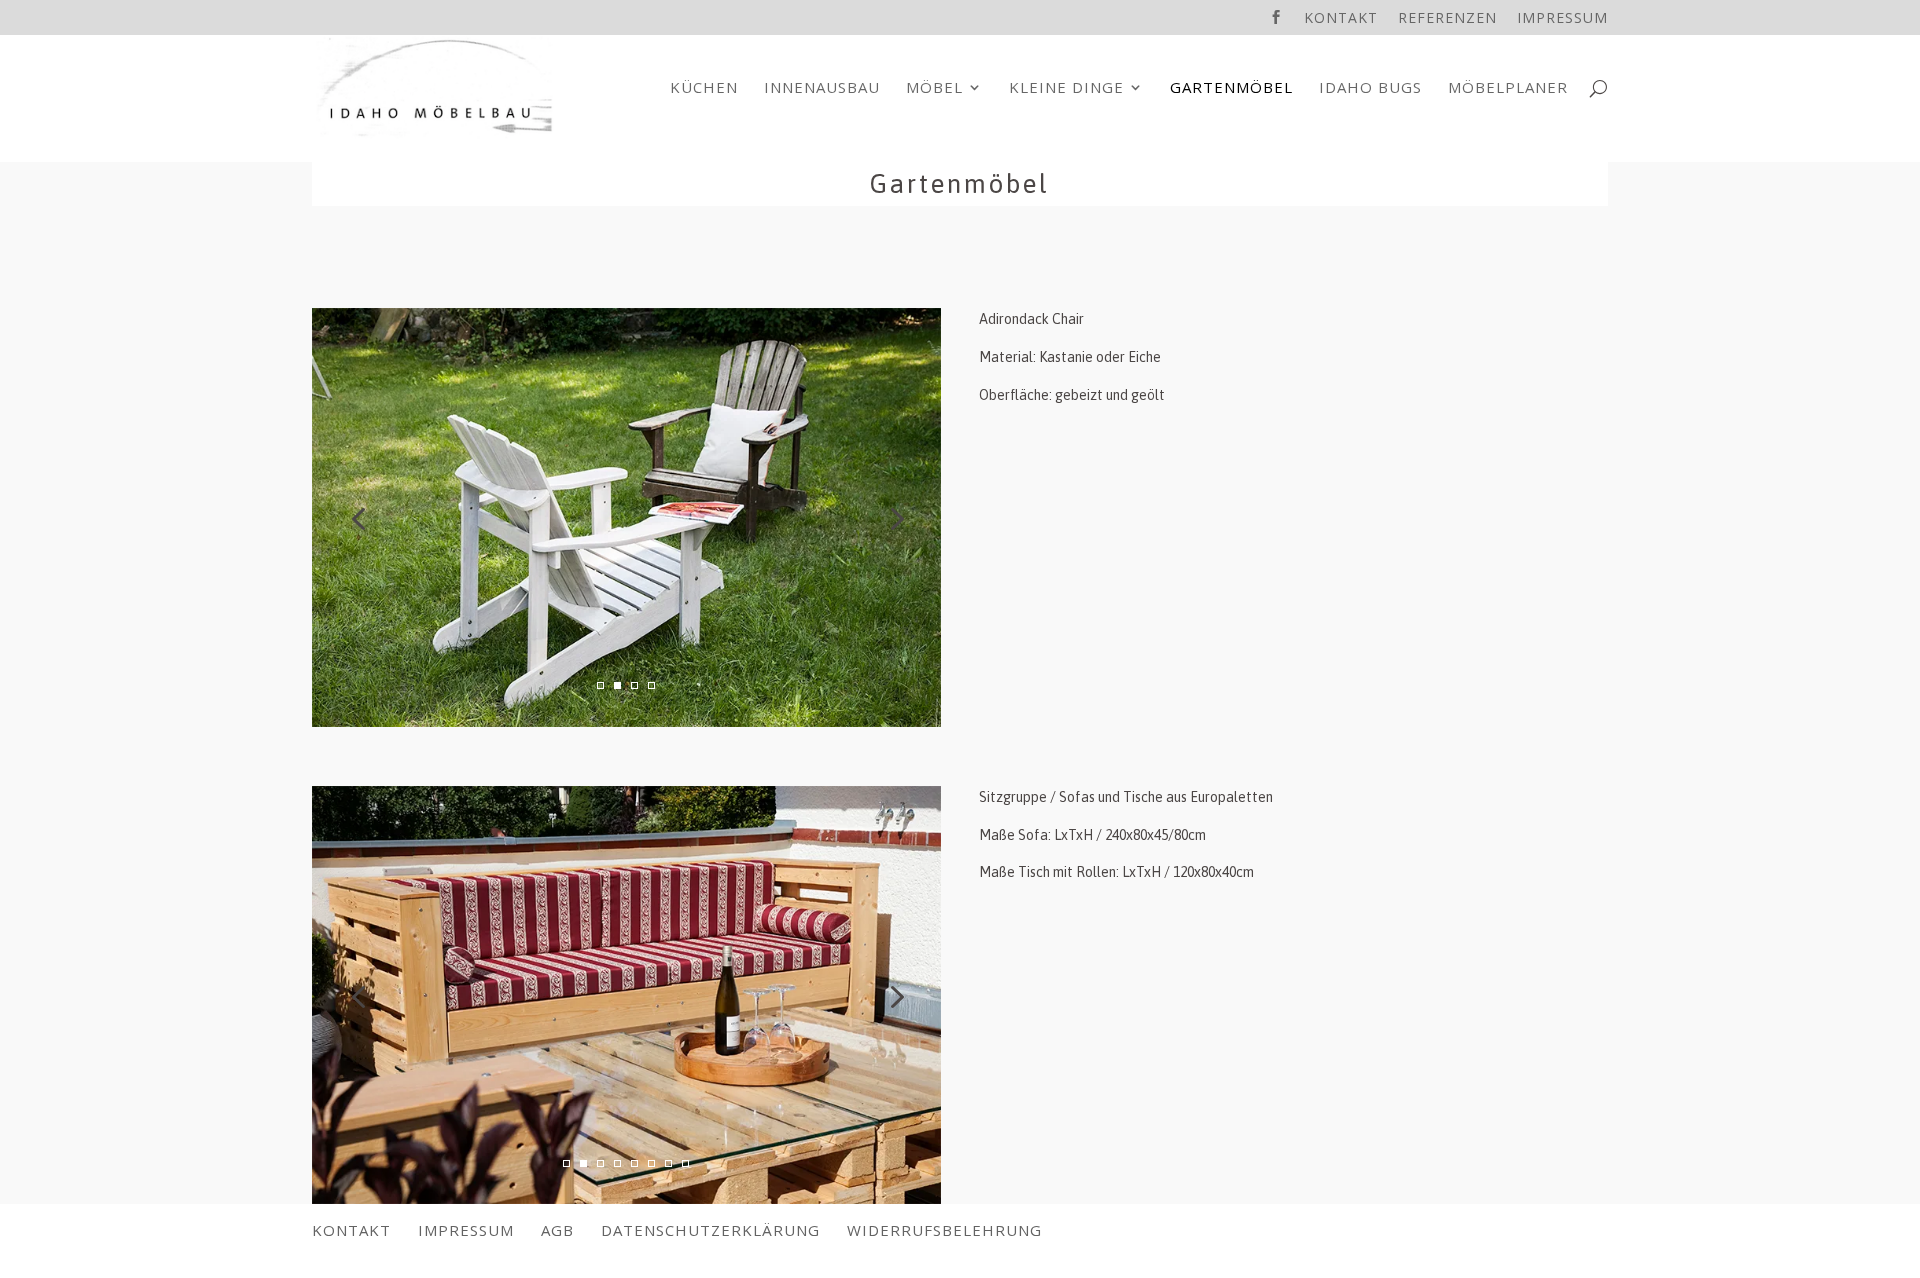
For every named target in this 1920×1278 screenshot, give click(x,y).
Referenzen (1447, 19)
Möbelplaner (1508, 88)
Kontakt (1341, 19)
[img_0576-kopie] (626, 1198)
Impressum (1562, 19)
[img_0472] (626, 721)
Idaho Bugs (1370, 88)
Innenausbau (822, 88)
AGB (557, 1230)
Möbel (934, 88)
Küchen (704, 88)
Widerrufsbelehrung (944, 1230)
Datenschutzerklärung (710, 1230)
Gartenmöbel (1231, 88)
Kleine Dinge (1066, 88)
